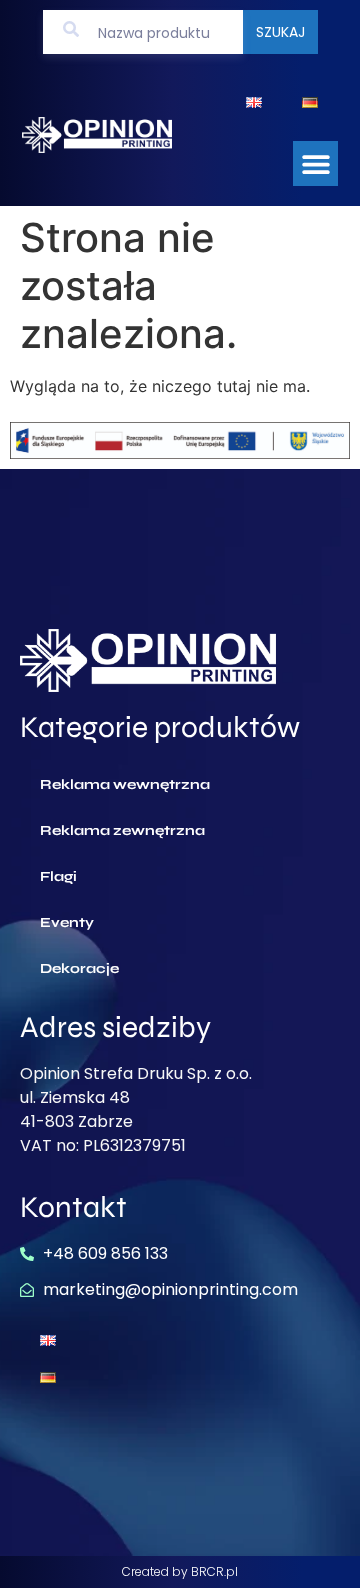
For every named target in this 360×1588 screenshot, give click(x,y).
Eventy (67, 922)
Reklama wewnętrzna (125, 784)
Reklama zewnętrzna (122, 830)
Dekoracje (79, 968)
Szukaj (280, 32)
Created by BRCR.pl (180, 1571)
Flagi (58, 876)
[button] (315, 163)
